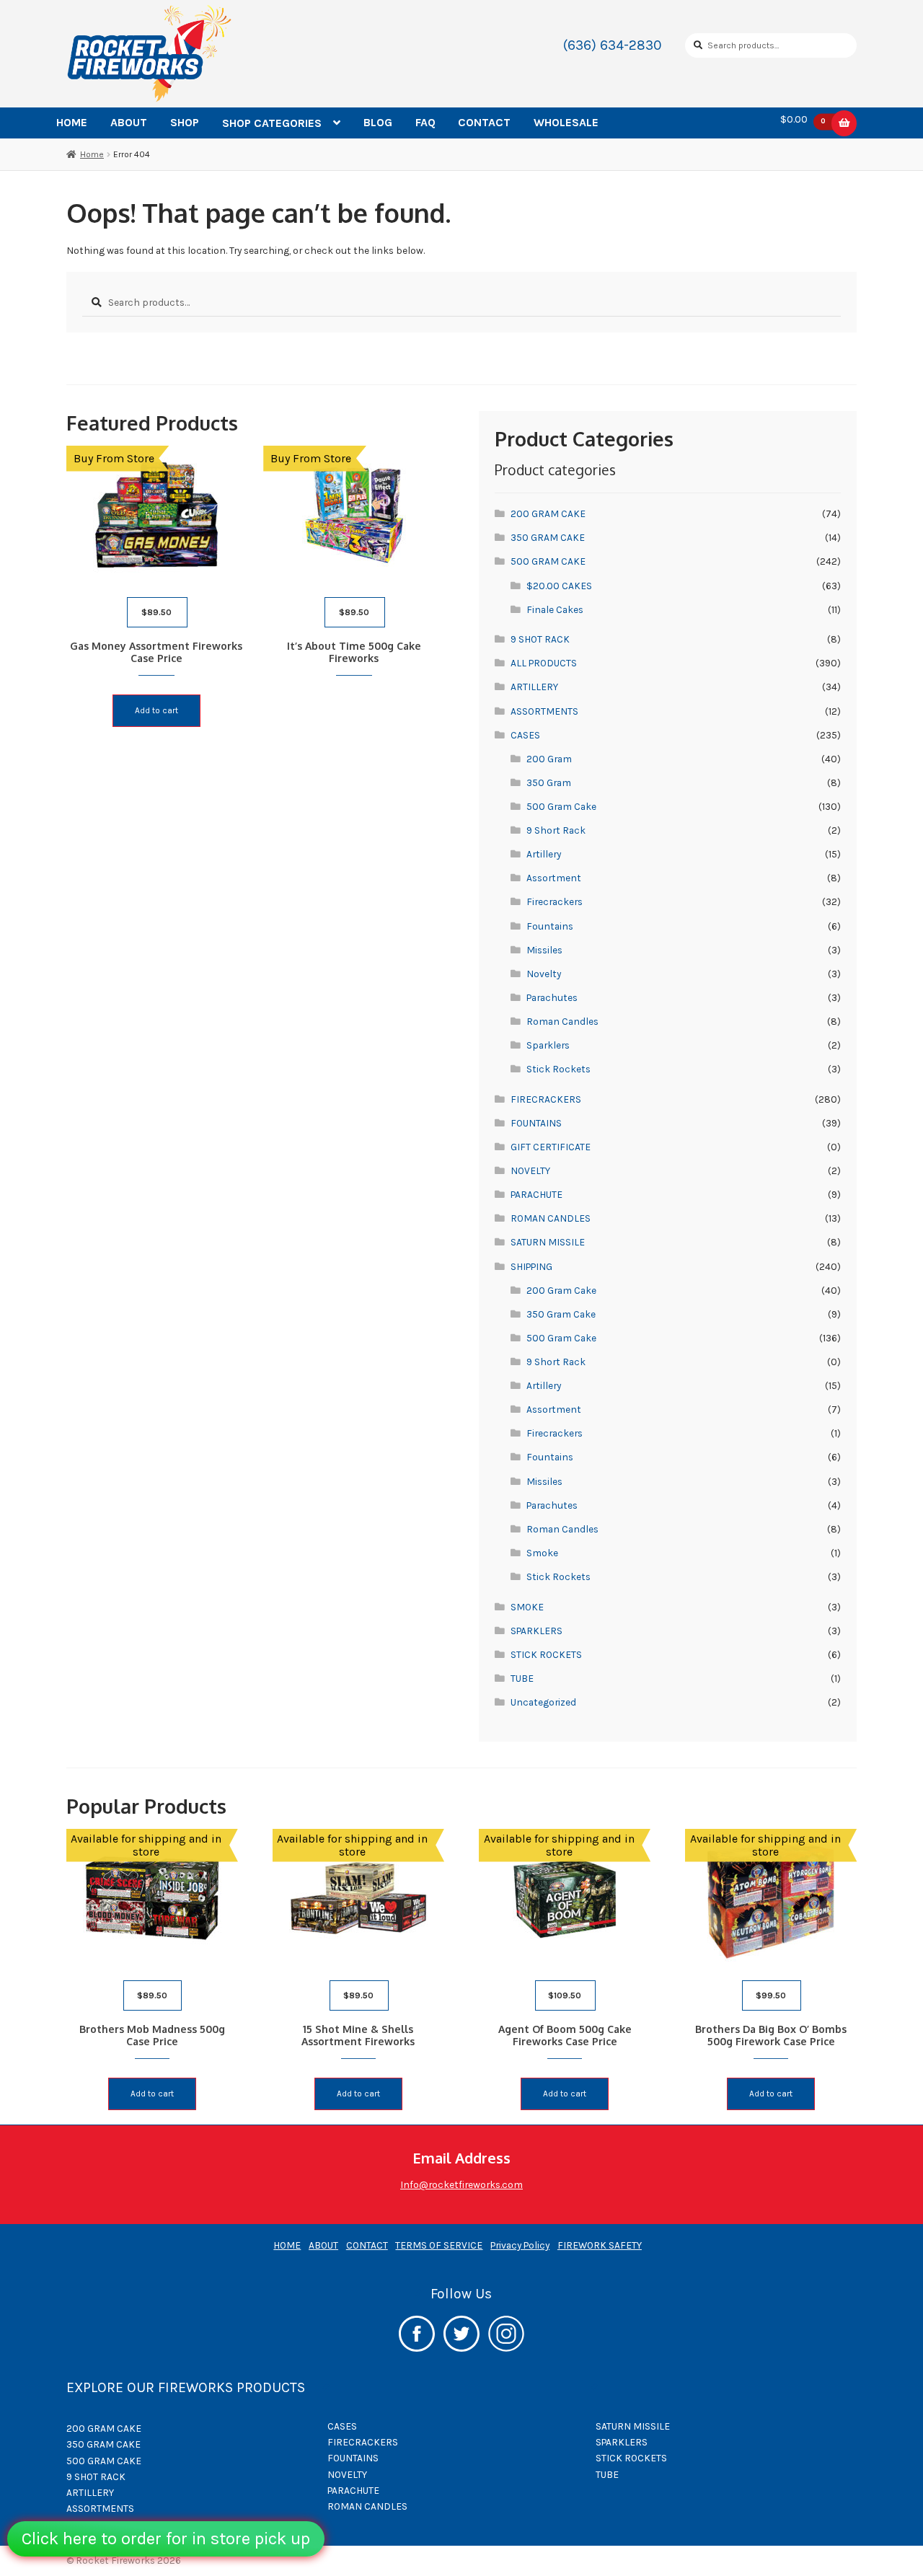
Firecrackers (555, 901)
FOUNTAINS (536, 1123)
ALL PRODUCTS (544, 663)
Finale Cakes (555, 609)
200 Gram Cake (561, 1290)
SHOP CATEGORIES (272, 123)
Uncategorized (543, 1702)
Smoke (542, 1553)
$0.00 (803, 120)
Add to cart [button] (156, 710)
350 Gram (549, 782)
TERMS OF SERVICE (439, 2245)
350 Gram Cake (561, 1314)
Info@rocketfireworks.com (461, 2184)
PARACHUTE (536, 1194)
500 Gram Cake (561, 806)
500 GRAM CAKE (548, 561)
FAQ (425, 122)
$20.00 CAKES (559, 586)
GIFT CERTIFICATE (551, 1147)
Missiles (544, 950)
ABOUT (129, 122)
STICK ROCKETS (546, 1654)
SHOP (185, 122)
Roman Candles (562, 1021)
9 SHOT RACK (540, 639)
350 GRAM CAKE (548, 537)
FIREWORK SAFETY (600, 2245)
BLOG (378, 122)
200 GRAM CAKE (548, 513)
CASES (525, 735)
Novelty (544, 974)
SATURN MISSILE (548, 1242)
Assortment (554, 878)
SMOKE (527, 1607)
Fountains (550, 926)
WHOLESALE (566, 122)
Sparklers (548, 1045)
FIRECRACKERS (546, 1099)
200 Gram (549, 759)
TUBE (522, 1678)
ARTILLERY (534, 687)
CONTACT (484, 122)
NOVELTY (530, 1170)
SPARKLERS (536, 1631)
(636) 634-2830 (613, 45)
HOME (72, 122)
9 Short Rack (556, 830)
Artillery (544, 854)
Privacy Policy (520, 2245)
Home (92, 154)
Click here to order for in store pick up (166, 2538)
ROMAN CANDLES (551, 1218)
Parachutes (552, 997)
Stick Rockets (558, 1069)
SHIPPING (531, 1266)
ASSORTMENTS (544, 711)
